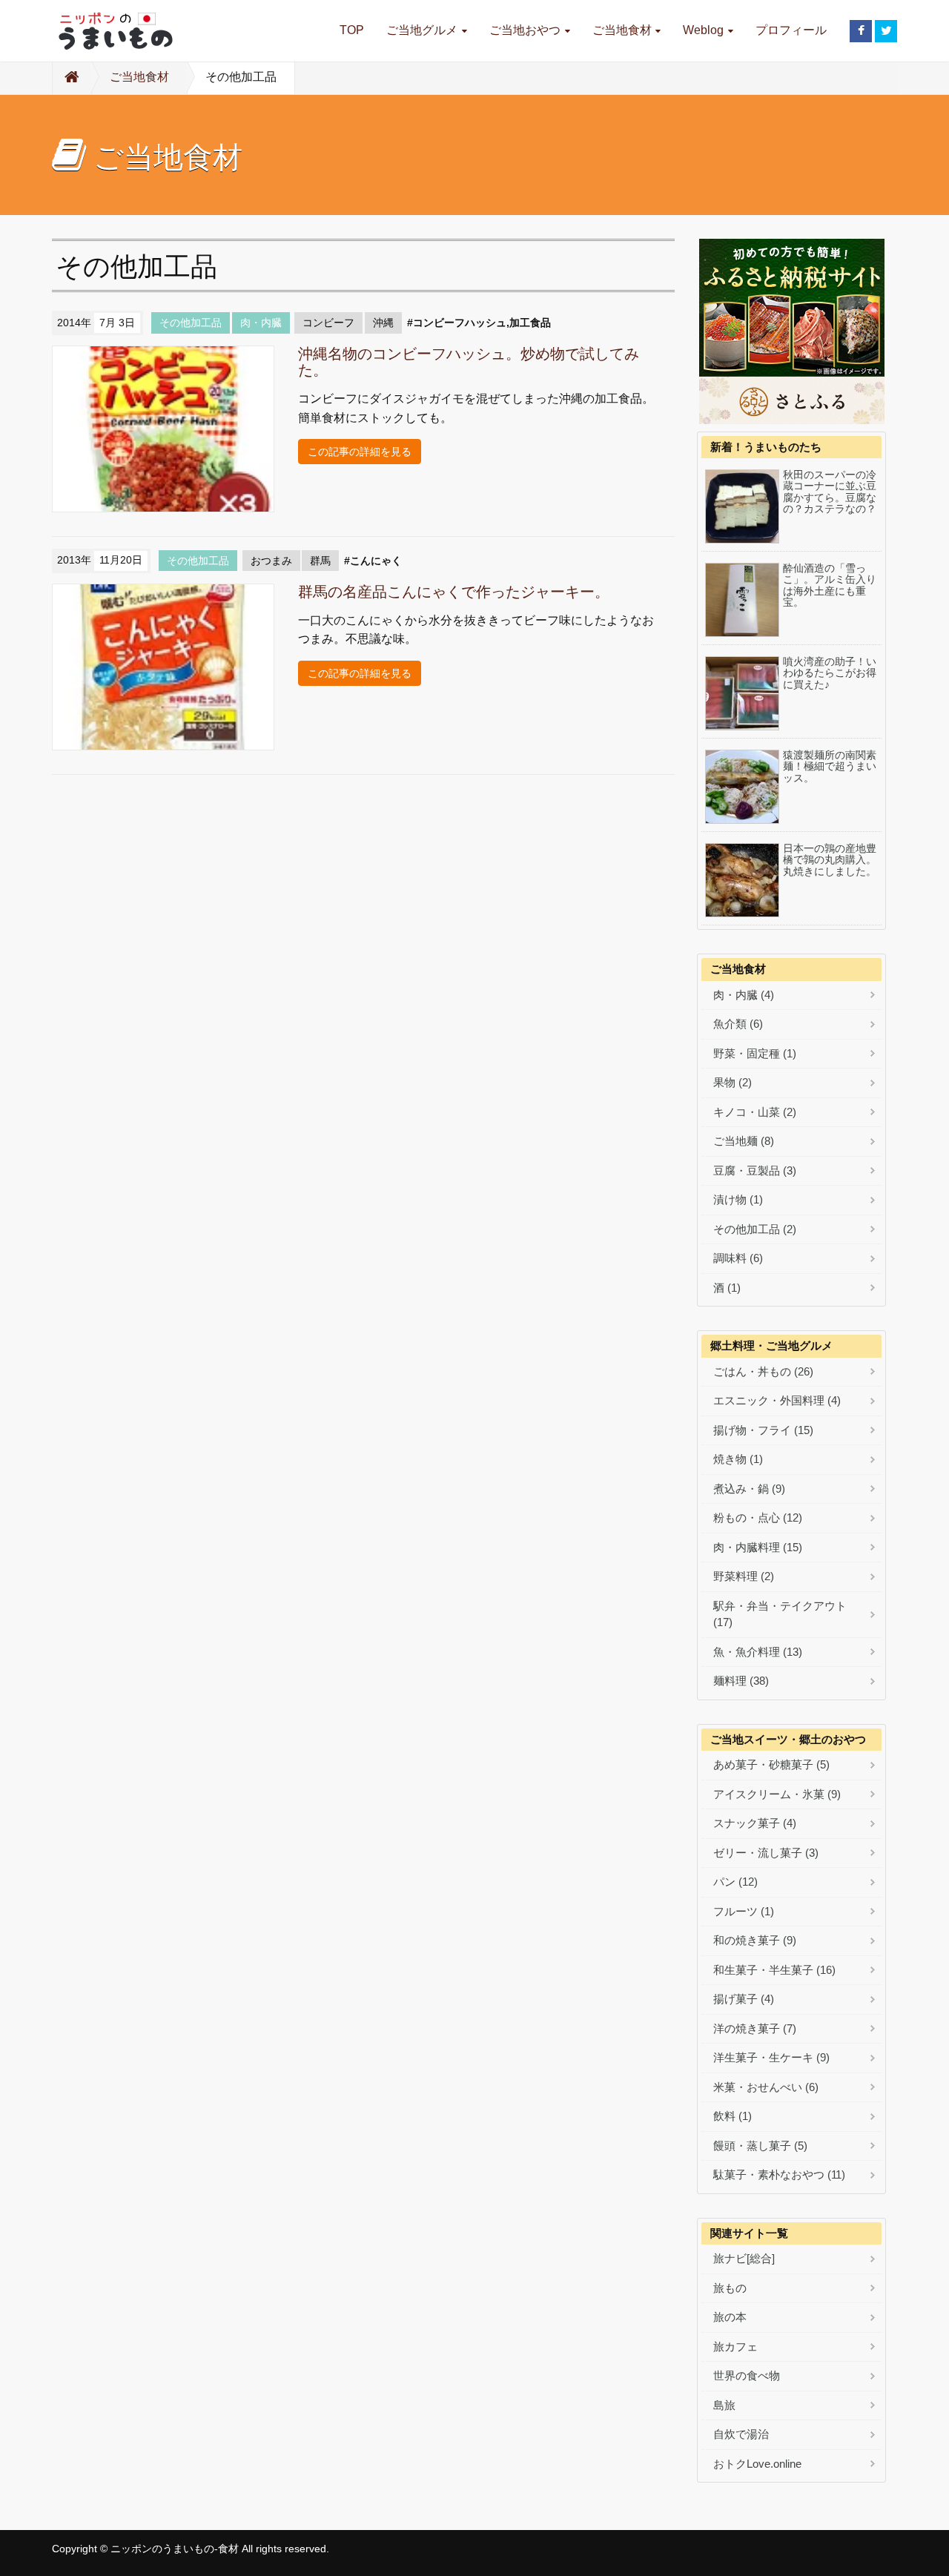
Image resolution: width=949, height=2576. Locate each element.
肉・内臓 (261, 323)
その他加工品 (191, 323)
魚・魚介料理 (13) (758, 1652)
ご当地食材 (622, 30)
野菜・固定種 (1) (755, 1053)
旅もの (730, 2288)
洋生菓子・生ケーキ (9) (771, 2057)
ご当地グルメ (422, 30)
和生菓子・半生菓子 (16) (774, 1970)
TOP (352, 30)
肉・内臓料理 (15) (758, 1547)
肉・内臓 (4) (744, 995)
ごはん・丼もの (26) (763, 1371)
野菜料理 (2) (744, 1576)
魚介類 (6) (738, 1024)
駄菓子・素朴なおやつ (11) (779, 2174)
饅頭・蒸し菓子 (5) (760, 2146)
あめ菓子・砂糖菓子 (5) (771, 1764)
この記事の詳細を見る (360, 452)
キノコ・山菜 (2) (755, 1112)
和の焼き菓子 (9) (755, 1940)
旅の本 (730, 2317)
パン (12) (735, 1882)
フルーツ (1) (744, 1911)
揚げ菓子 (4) (744, 1999)
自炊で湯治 (741, 2434)
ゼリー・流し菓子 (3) (766, 1853)
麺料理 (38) (741, 1681)
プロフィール (791, 30)
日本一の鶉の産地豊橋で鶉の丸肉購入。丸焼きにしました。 (830, 860)
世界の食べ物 (747, 2375)
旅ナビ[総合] (744, 2258)
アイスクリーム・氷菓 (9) (777, 1794)
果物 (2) (733, 1082)
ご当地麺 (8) (744, 1141)
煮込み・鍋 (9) (749, 1489)
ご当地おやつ (525, 30)
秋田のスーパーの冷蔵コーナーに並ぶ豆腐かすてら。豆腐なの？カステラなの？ (830, 492)
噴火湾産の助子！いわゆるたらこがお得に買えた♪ (830, 673)
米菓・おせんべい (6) (766, 2087)
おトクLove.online (757, 2464)
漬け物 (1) (738, 1199)
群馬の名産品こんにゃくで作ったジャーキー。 (454, 592)
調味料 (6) (738, 1258)
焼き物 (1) (738, 1459)
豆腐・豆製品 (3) (755, 1170)
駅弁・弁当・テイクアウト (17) (780, 1614)
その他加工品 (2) (755, 1229)
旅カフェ (735, 2347)
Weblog (703, 30)
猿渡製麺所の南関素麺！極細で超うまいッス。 (830, 767)
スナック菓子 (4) (755, 1823)
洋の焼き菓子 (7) (755, 2028)
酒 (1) (727, 1288)
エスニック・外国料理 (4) (777, 1400)
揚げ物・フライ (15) (763, 1430)
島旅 (724, 2405)
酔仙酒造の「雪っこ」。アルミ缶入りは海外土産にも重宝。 (830, 585)
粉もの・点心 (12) (758, 1517)
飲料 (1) (733, 2116)
